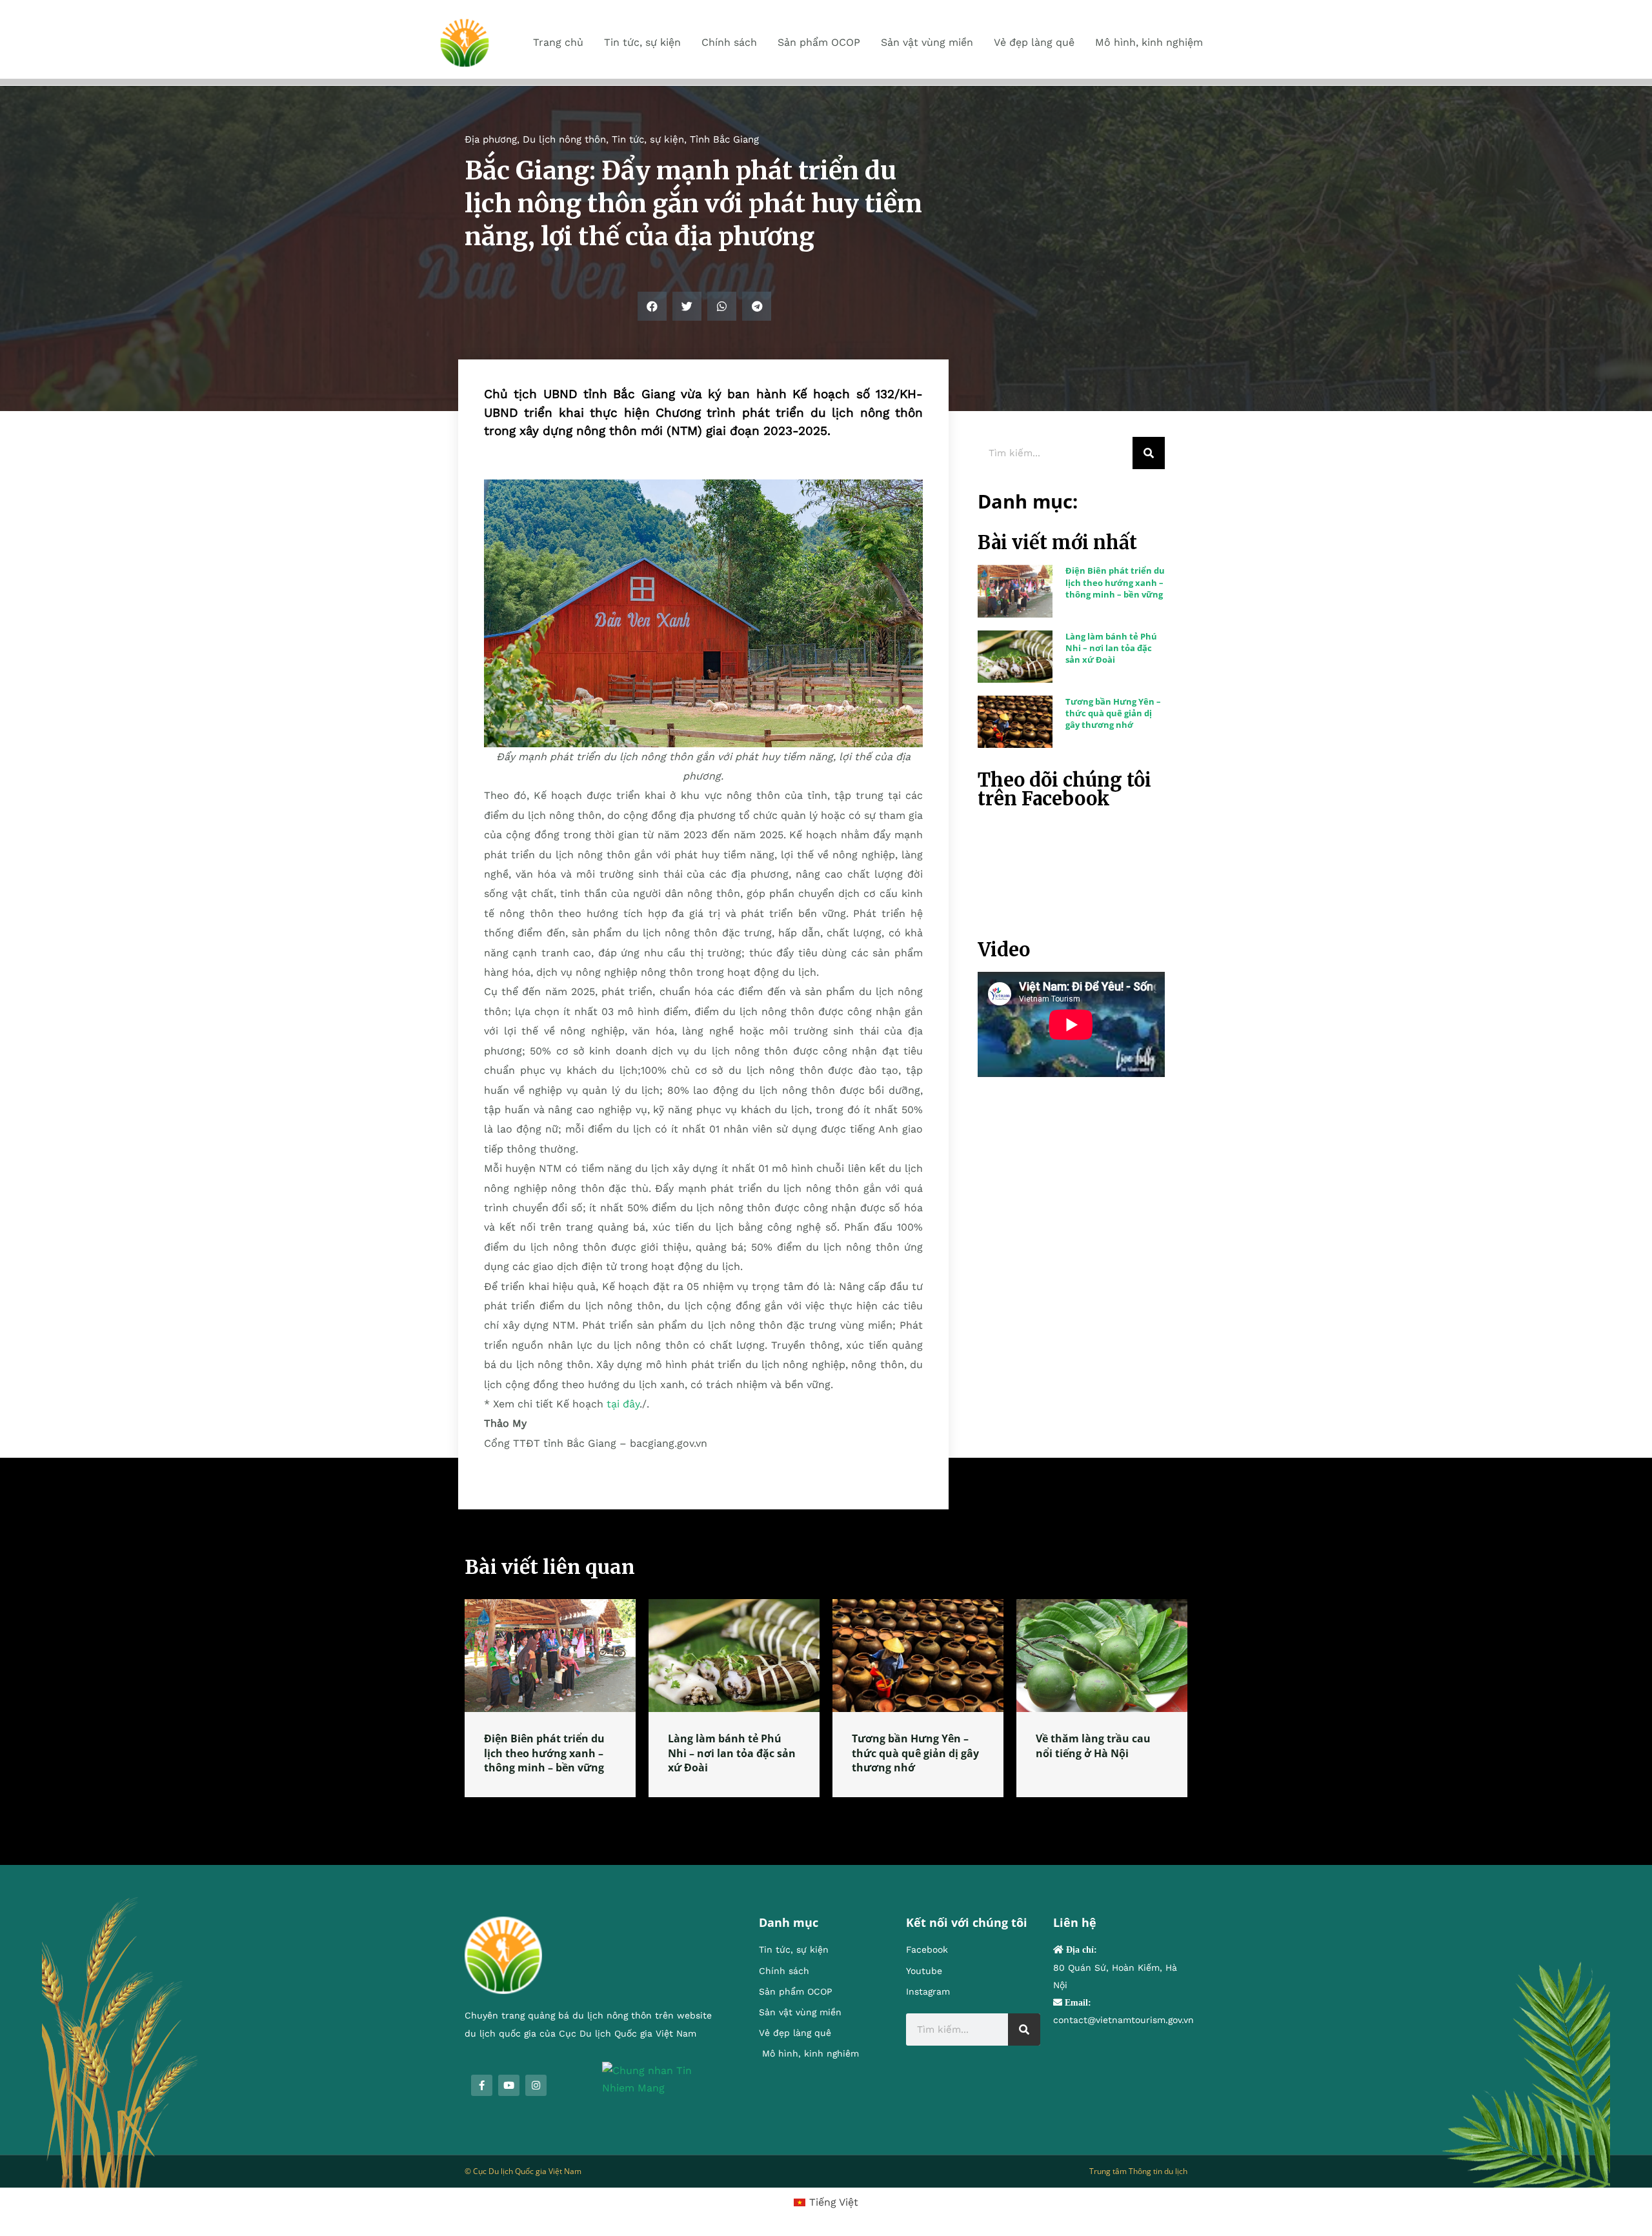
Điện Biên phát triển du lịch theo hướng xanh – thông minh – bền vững (1115, 582)
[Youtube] (509, 2085)
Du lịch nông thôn (564, 139)
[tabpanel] (550, 1698)
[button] (652, 306)
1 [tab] (826, 1813)
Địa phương (491, 139)
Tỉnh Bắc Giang (724, 139)
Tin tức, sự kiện (648, 139)
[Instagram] (536, 2085)
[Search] (1149, 453)
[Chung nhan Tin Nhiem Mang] (661, 2078)
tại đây (623, 1404)
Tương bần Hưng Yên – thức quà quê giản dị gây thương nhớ (1113, 713)
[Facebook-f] (482, 2085)
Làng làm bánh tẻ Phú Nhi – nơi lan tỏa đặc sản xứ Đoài (1111, 648)
